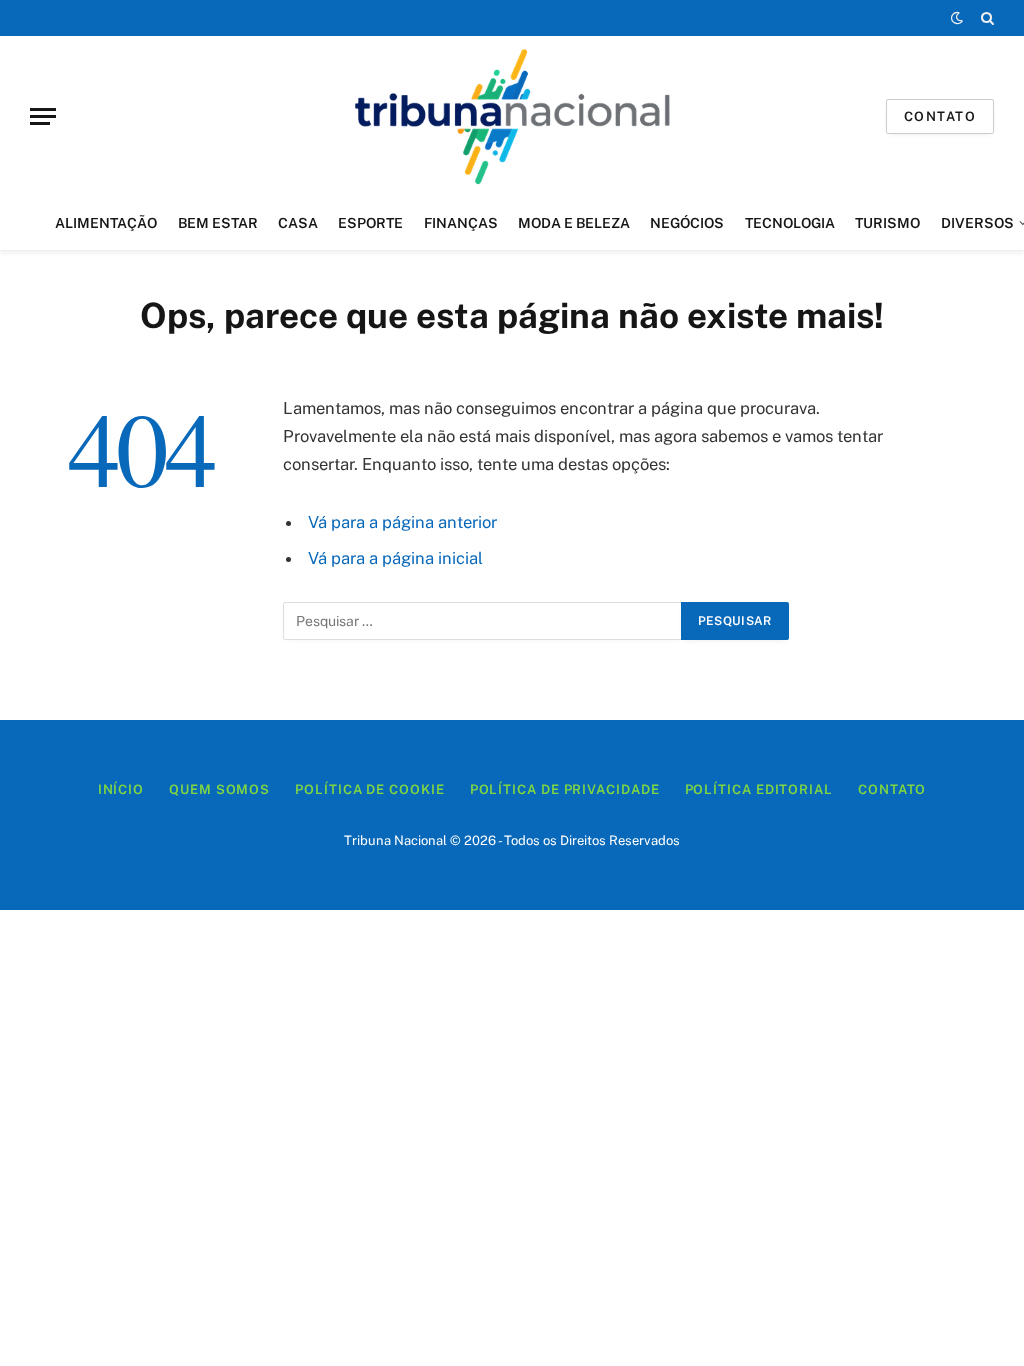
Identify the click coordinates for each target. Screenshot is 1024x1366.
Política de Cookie (369, 789)
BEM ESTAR (218, 223)
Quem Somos (219, 789)
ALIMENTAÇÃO (106, 223)
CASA (298, 223)
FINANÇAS (461, 223)
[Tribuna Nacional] (511, 116)
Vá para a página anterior (402, 522)
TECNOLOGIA (790, 223)
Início (121, 789)
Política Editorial (759, 789)
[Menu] (43, 116)
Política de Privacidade (565, 789)
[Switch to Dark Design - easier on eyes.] (957, 18)
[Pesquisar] (985, 18)
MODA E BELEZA (574, 223)
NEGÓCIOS (687, 223)
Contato (940, 116)
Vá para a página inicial (395, 558)
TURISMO (887, 223)
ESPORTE (370, 223)
